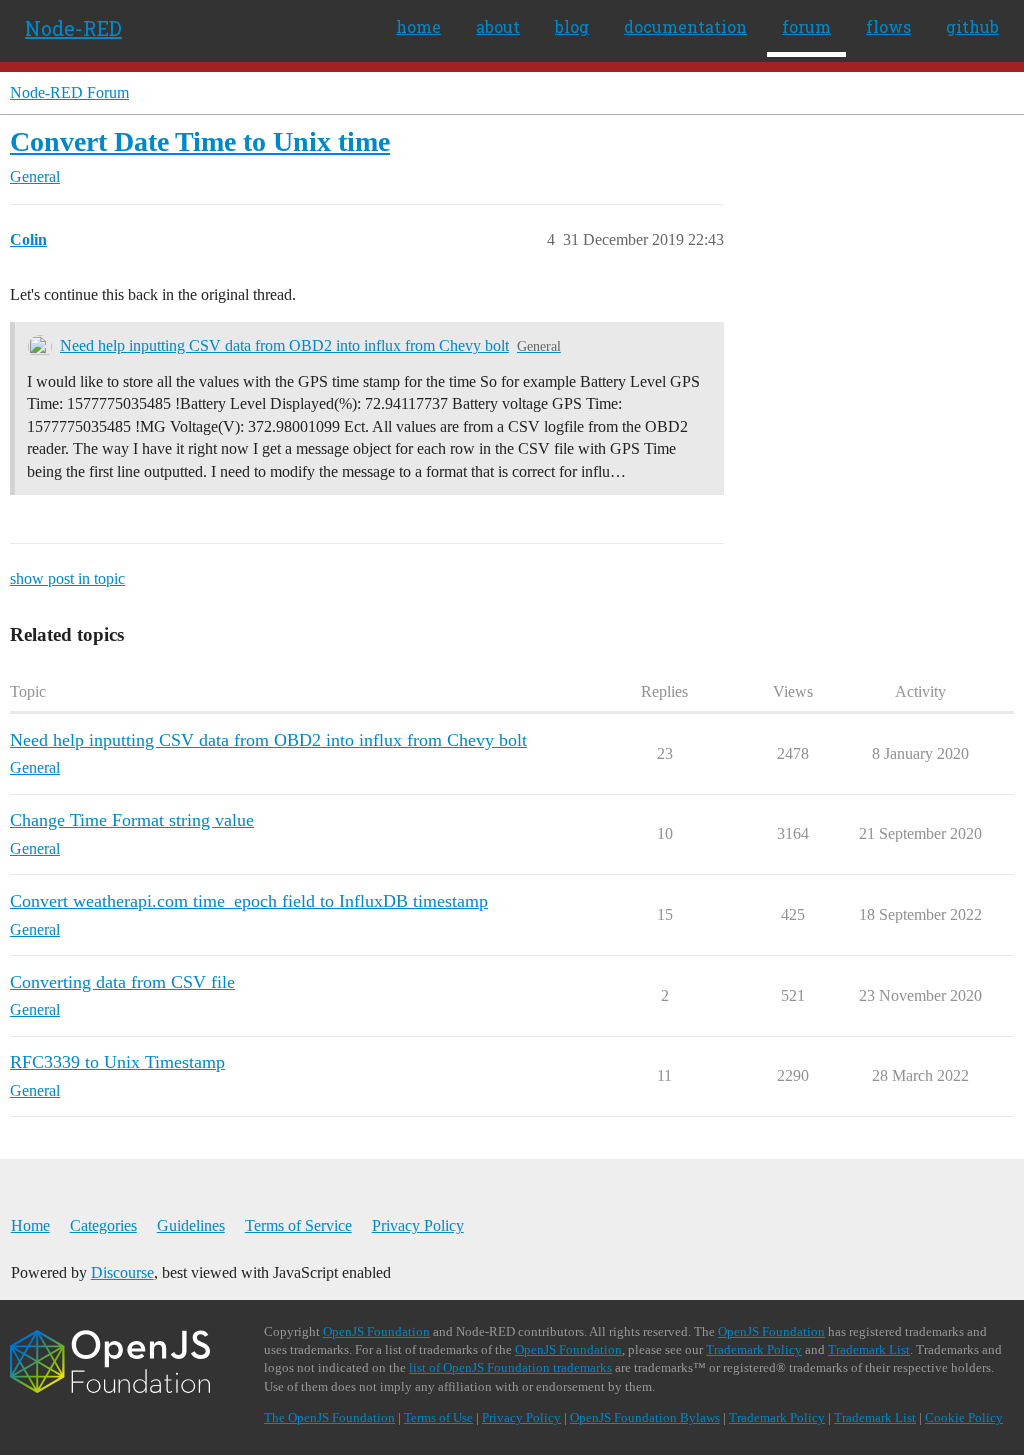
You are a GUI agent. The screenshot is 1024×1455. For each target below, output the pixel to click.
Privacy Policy (418, 1225)
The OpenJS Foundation (329, 1417)
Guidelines (191, 1225)
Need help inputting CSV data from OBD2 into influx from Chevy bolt (284, 345)
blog (572, 26)
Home (30, 1225)
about (498, 26)
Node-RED (73, 28)
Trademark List (869, 1349)
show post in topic (67, 578)
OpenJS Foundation (376, 1331)
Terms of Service (298, 1225)
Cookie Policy (964, 1417)
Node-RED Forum (69, 92)
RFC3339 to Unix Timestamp (117, 1062)
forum (806, 26)
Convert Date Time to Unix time (200, 141)
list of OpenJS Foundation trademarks (510, 1367)
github (972, 26)
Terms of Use (438, 1417)
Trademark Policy (754, 1349)
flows (888, 26)
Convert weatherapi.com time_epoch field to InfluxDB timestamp (249, 901)
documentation (685, 26)
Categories (103, 1225)
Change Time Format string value (132, 820)
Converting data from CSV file (122, 982)
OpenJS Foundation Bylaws (645, 1417)
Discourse (122, 1272)
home (418, 26)
